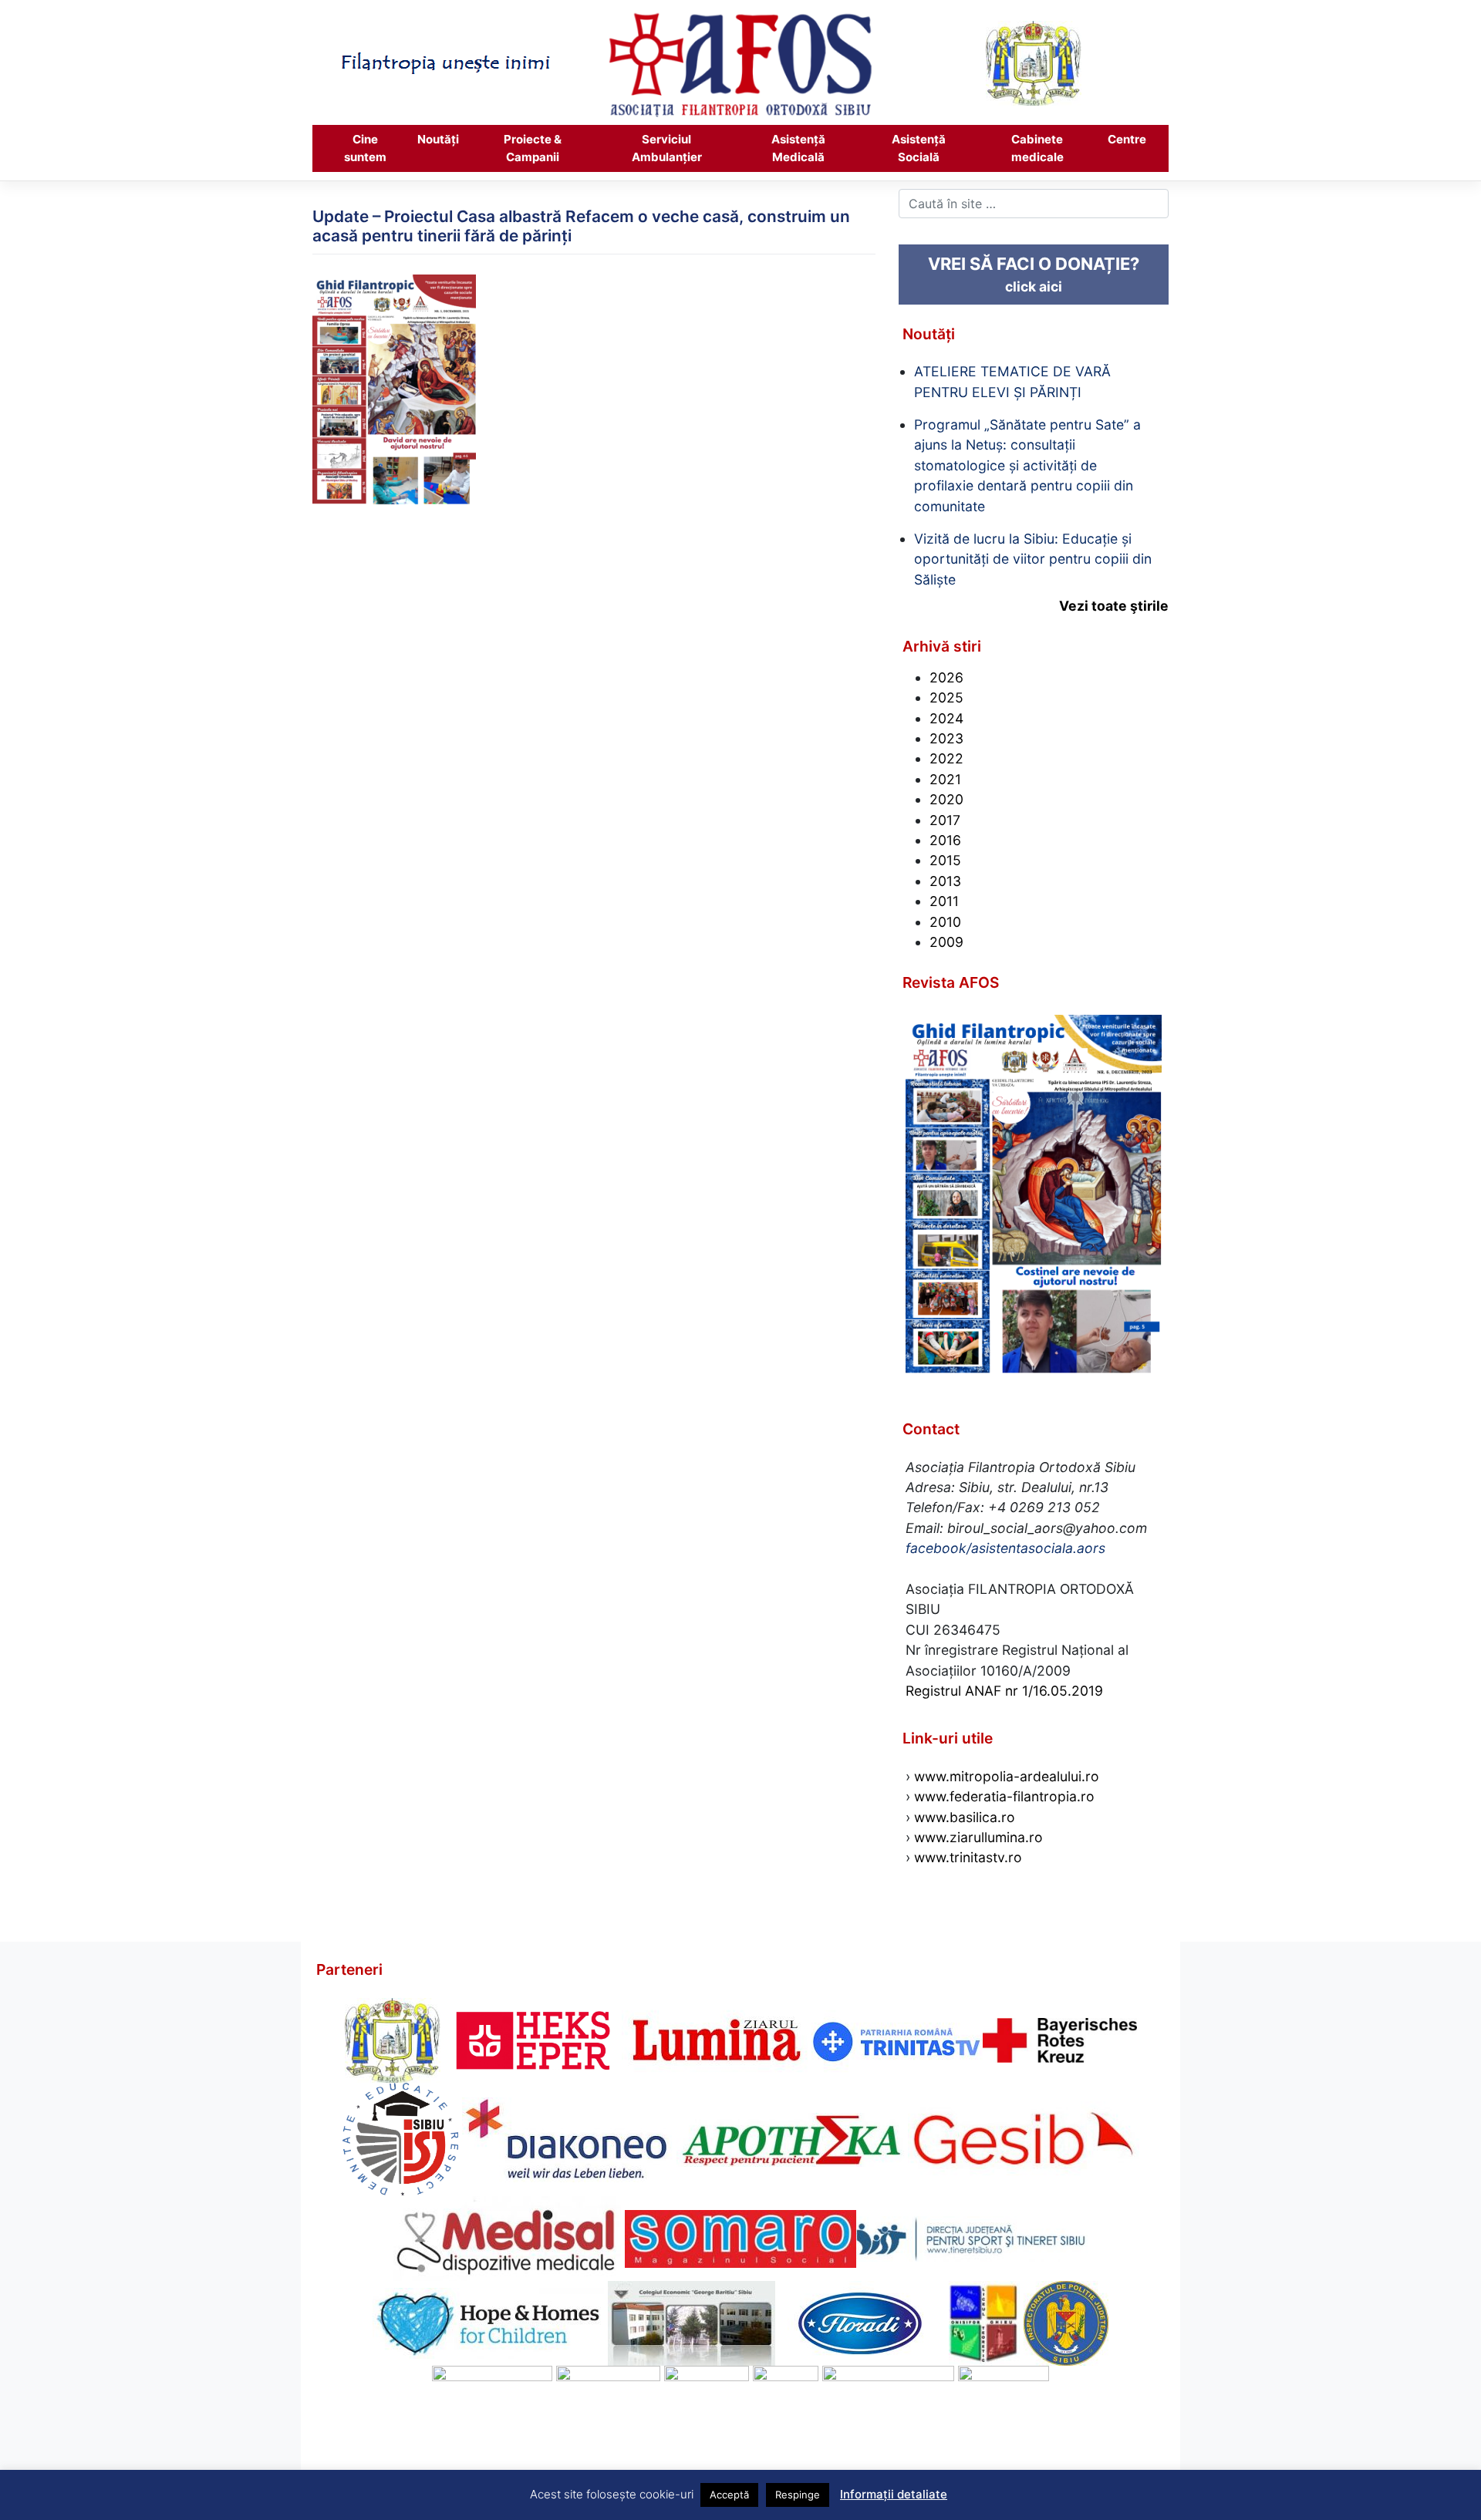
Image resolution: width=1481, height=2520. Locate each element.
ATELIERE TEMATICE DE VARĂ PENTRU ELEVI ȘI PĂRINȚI (1012, 381)
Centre (1127, 139)
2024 (946, 718)
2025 (946, 697)
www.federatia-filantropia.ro (1004, 1796)
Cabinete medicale (1037, 148)
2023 (946, 738)
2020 (946, 799)
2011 (944, 901)
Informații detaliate (894, 2494)
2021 (945, 779)
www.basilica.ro (963, 1817)
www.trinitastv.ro (968, 1857)
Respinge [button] (798, 2495)
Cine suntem (365, 148)
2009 (946, 942)
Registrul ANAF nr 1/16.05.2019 (1004, 1691)
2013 (945, 881)
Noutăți (438, 139)
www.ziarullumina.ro (978, 1837)
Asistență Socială (919, 148)
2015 (945, 860)
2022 (946, 758)
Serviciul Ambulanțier (667, 148)
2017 (945, 820)
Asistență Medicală (798, 148)
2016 (945, 840)
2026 (946, 677)
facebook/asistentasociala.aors (1005, 1548)
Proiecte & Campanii (533, 148)
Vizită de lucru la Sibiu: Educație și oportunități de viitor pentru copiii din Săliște (1033, 559)
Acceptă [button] (729, 2495)
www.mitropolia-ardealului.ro (1007, 1776)
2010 (945, 922)
